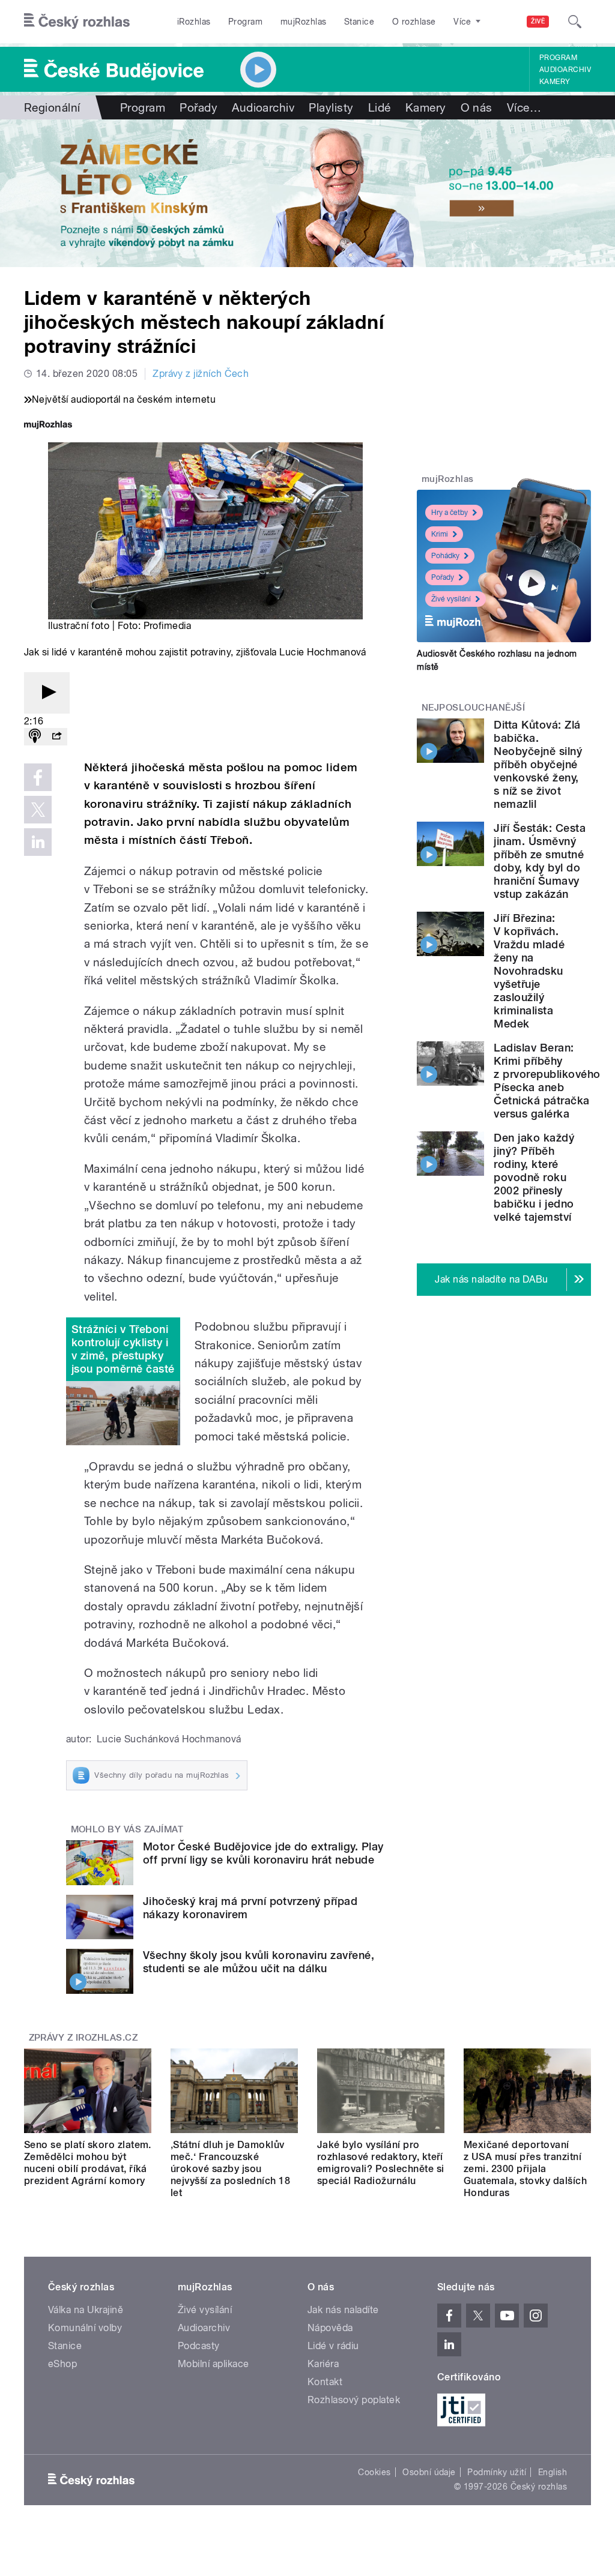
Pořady (198, 107)
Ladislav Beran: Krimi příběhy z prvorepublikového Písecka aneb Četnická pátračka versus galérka (547, 1081)
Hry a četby (450, 513)
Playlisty (331, 107)
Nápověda (330, 2328)
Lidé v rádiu (333, 2346)
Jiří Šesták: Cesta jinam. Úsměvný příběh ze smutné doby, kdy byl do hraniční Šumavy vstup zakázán (540, 861)
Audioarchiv (565, 70)
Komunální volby (85, 2328)
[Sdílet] (56, 737)
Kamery (555, 82)
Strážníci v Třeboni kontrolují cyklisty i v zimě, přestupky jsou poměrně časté (123, 1349)
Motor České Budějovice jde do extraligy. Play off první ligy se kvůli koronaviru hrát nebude (263, 1853)
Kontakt (325, 2382)
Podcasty (199, 2346)
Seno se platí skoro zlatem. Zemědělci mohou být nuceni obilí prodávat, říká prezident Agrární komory (88, 2163)
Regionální (52, 107)
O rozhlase (414, 22)
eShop (62, 2364)
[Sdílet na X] (38, 810)
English (553, 2472)
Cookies (374, 2472)
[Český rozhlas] (77, 22)
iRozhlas (194, 22)
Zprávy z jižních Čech (201, 374)
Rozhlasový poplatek (354, 2400)
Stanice (359, 22)
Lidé (380, 107)
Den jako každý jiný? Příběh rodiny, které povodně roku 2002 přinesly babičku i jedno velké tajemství (534, 1177)
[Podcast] (35, 737)
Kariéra (323, 2364)
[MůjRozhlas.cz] (48, 426)
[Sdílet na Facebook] (38, 777)
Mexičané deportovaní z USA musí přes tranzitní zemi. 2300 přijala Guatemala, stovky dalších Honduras (525, 2169)
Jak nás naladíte (343, 2310)
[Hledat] (575, 22)
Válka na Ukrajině (86, 2310)
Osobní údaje (429, 2472)
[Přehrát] (47, 693)
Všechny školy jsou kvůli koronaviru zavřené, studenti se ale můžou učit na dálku (259, 1962)
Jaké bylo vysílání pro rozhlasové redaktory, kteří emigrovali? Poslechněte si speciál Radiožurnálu (380, 2163)
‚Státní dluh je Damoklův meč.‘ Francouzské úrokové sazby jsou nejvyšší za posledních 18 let (230, 2169)
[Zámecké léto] (307, 193)
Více (524, 107)
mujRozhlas (304, 22)
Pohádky (445, 556)
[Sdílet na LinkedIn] (38, 842)
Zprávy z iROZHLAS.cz (83, 2038)
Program (245, 22)
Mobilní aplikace (214, 2364)
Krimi (440, 534)
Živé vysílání (451, 599)
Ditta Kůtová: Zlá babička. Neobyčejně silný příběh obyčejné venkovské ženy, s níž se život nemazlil (538, 764)
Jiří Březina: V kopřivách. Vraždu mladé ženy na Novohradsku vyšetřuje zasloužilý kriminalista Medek (529, 971)
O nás (477, 107)
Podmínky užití (497, 2472)
